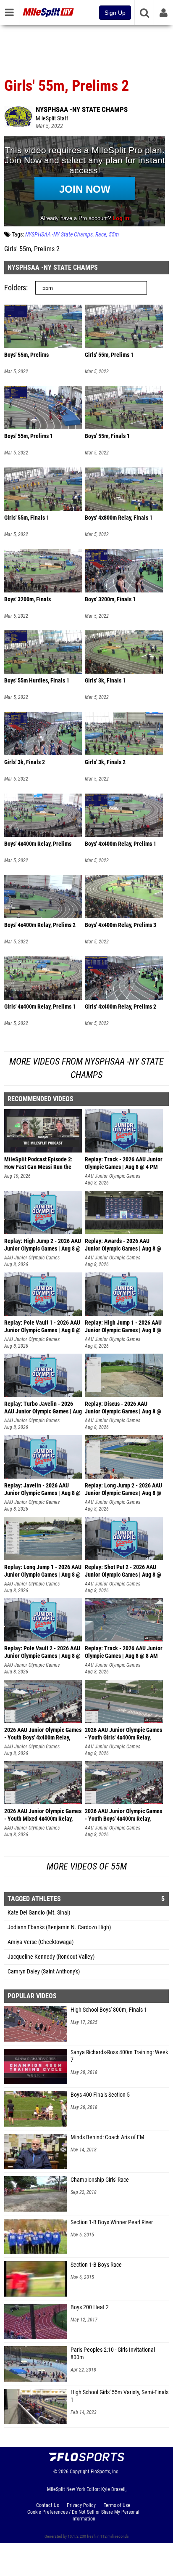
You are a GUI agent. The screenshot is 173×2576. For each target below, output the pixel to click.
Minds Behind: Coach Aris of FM (107, 2137)
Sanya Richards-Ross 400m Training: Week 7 (119, 2056)
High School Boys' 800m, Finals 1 (109, 2010)
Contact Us (47, 2505)
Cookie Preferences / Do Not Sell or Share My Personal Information (83, 2515)
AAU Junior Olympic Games (113, 1176)
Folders (15, 288)
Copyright (80, 2472)
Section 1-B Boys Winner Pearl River (112, 2222)
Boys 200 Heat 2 (90, 2307)
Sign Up (115, 13)
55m (114, 235)
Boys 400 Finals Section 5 (100, 2095)
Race (101, 235)
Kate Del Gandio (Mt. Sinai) (39, 1913)
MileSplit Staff (52, 118)
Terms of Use (117, 2505)
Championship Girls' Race (100, 2180)
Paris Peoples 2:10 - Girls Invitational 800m (113, 2354)
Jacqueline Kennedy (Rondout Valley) (51, 1957)
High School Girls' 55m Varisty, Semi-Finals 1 (119, 2396)
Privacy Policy (81, 2505)
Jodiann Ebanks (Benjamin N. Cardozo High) (59, 1927)
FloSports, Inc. (105, 2472)
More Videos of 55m (87, 1866)
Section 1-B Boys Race (96, 2265)
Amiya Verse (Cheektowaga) (41, 1942)
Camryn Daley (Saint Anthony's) (44, 1972)
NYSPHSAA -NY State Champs (82, 109)
